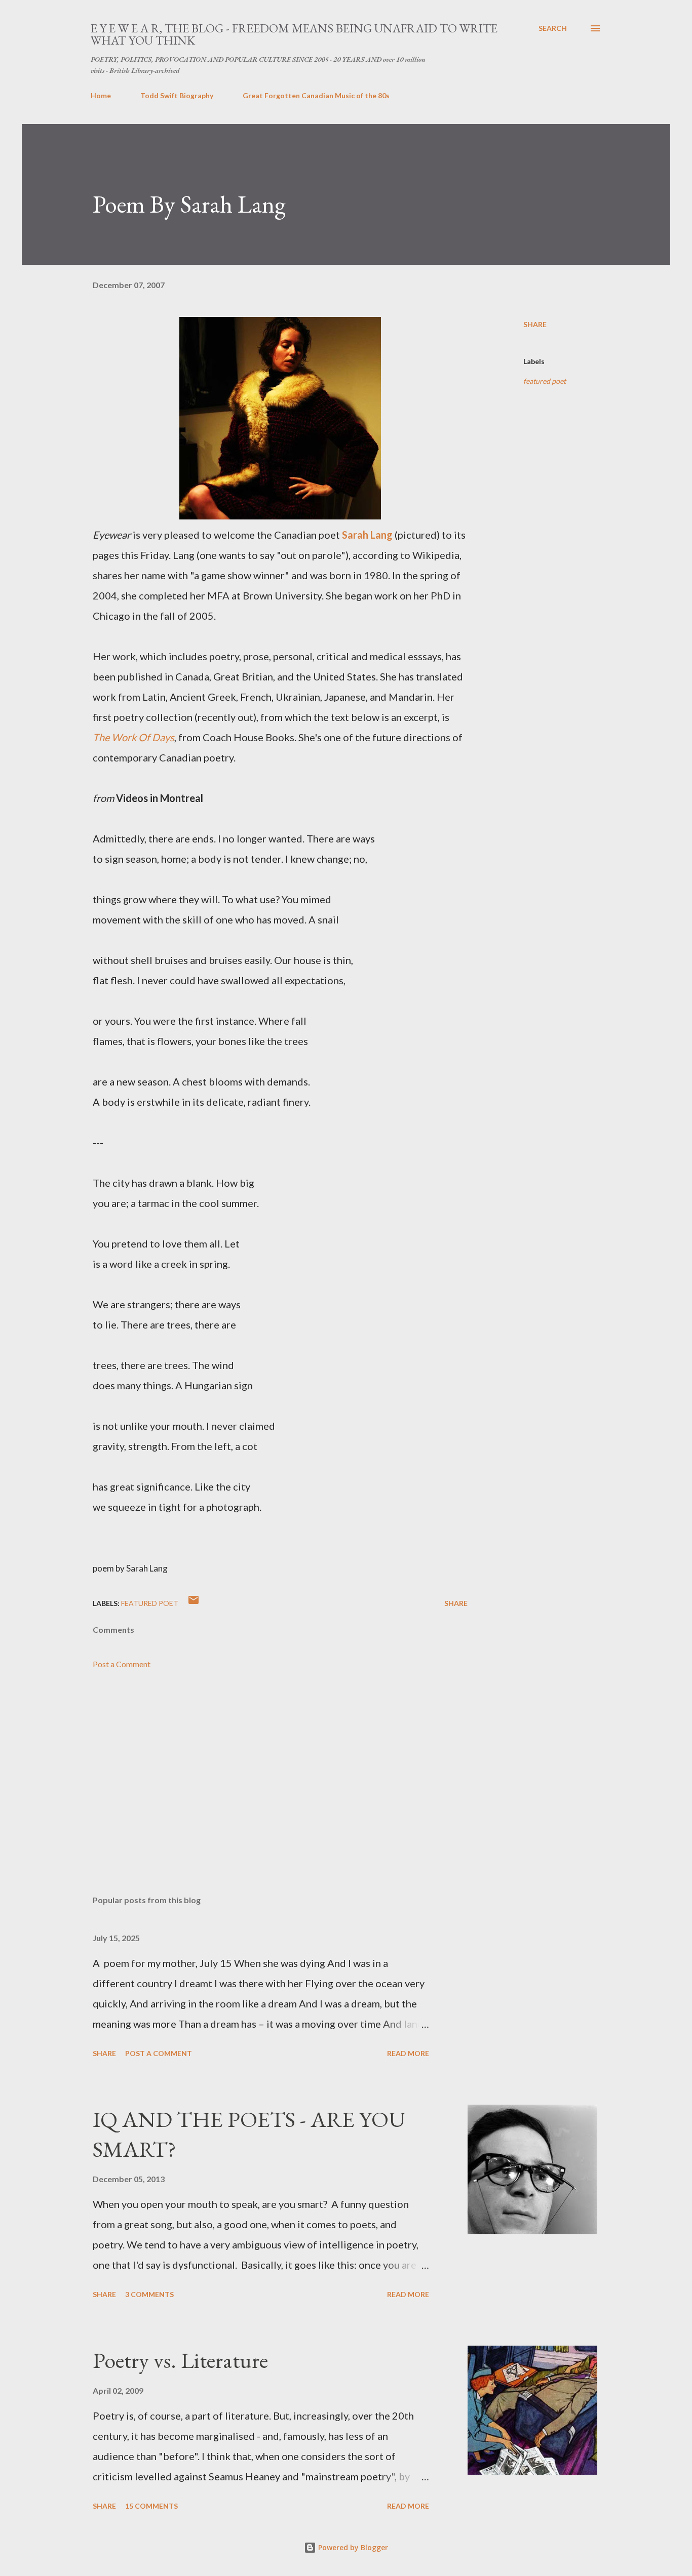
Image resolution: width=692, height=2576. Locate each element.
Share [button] (535, 324)
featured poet (545, 381)
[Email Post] (194, 1603)
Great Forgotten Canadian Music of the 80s (316, 95)
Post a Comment (122, 1664)
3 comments (149, 2294)
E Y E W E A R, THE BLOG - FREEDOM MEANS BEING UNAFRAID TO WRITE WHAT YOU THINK (294, 34)
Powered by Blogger (352, 2547)
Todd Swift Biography (177, 95)
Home (101, 95)
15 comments (151, 2506)
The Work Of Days (133, 737)
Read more (408, 2053)
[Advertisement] (264, 1769)
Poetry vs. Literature (180, 2360)
